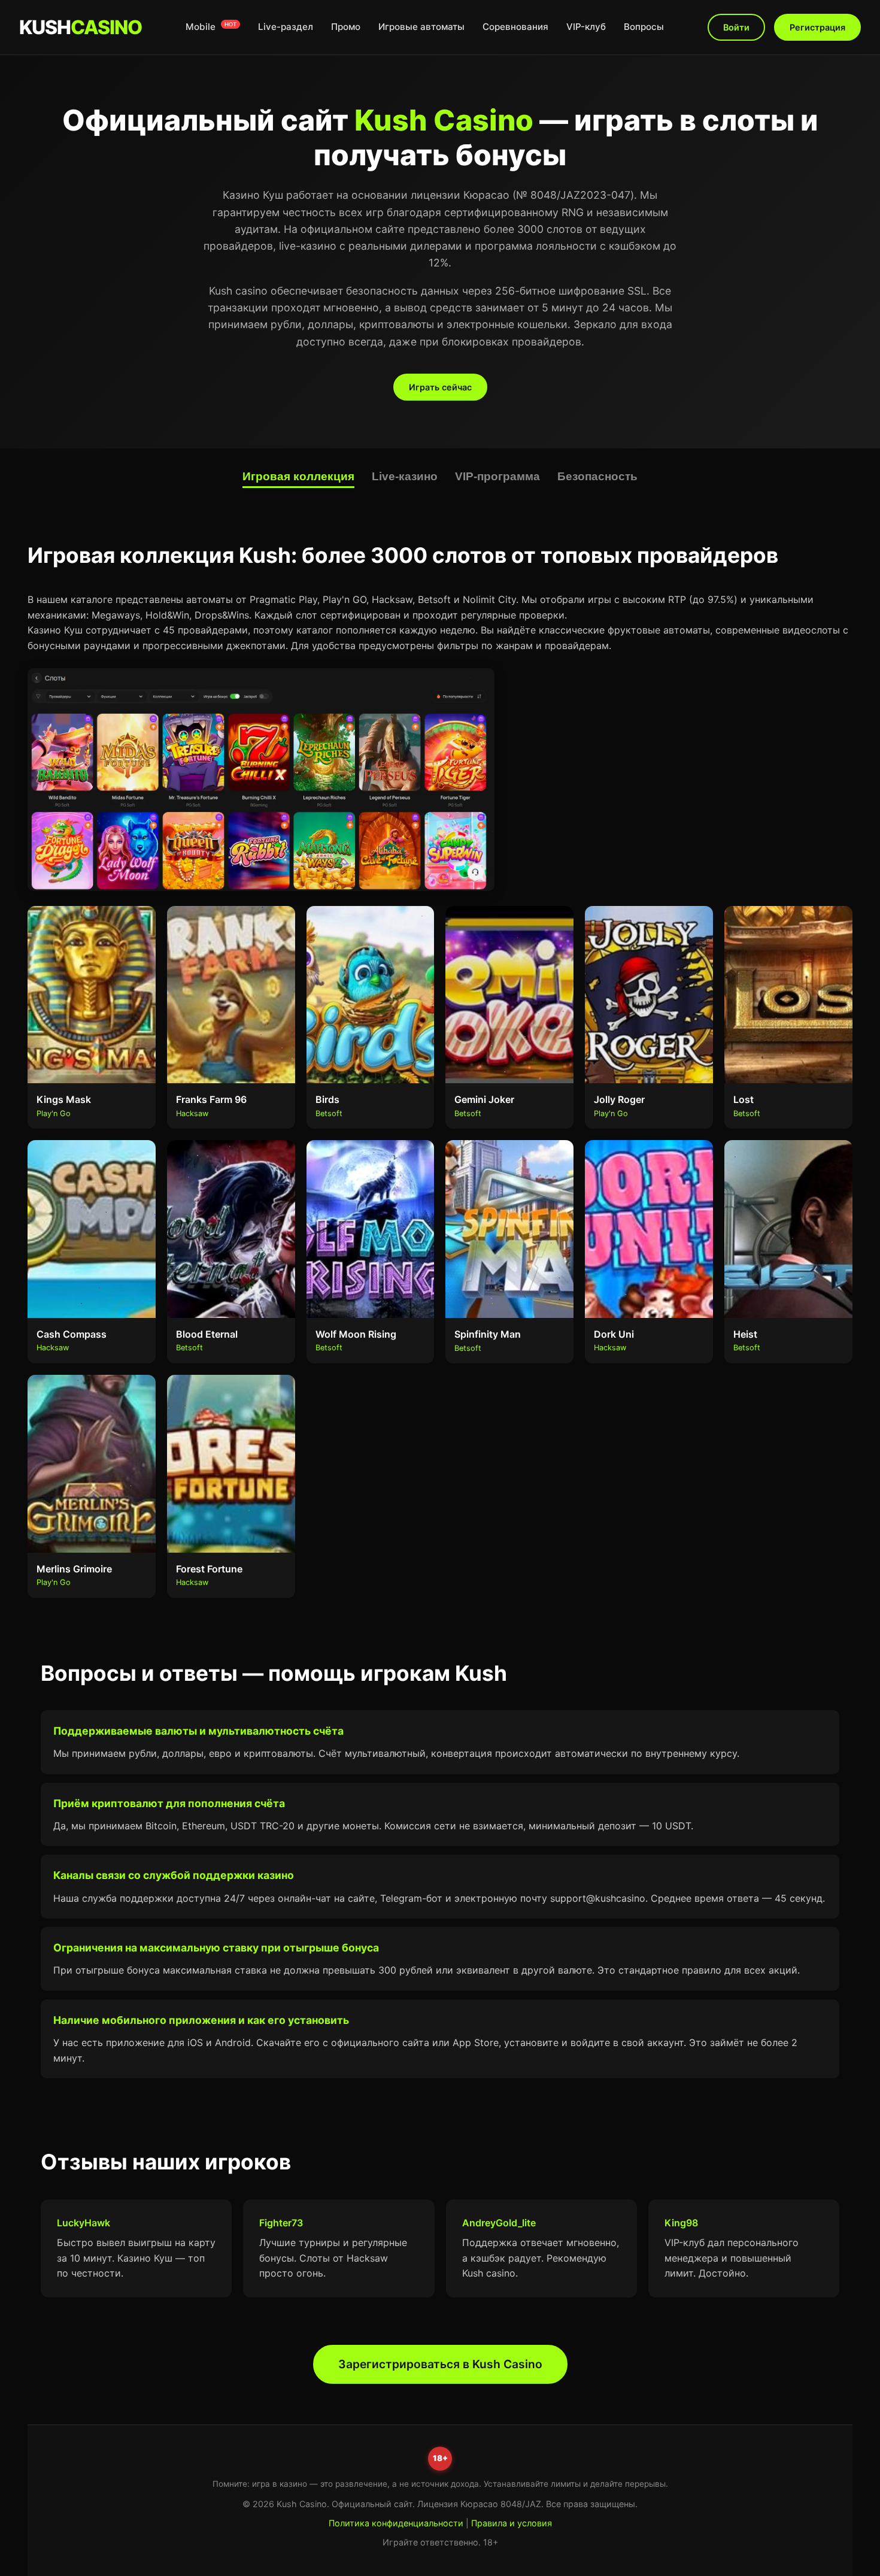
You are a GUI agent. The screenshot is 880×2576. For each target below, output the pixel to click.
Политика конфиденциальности (396, 2523)
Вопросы (644, 27)
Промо (346, 27)
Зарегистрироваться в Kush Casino (440, 2364)
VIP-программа (497, 476)
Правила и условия (512, 2523)
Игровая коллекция (298, 476)
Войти (736, 27)
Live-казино (405, 476)
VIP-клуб (586, 27)
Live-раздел (286, 27)
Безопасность (597, 476)
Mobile (211, 27)
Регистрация (817, 27)
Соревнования (515, 27)
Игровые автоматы (421, 27)
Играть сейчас (440, 387)
